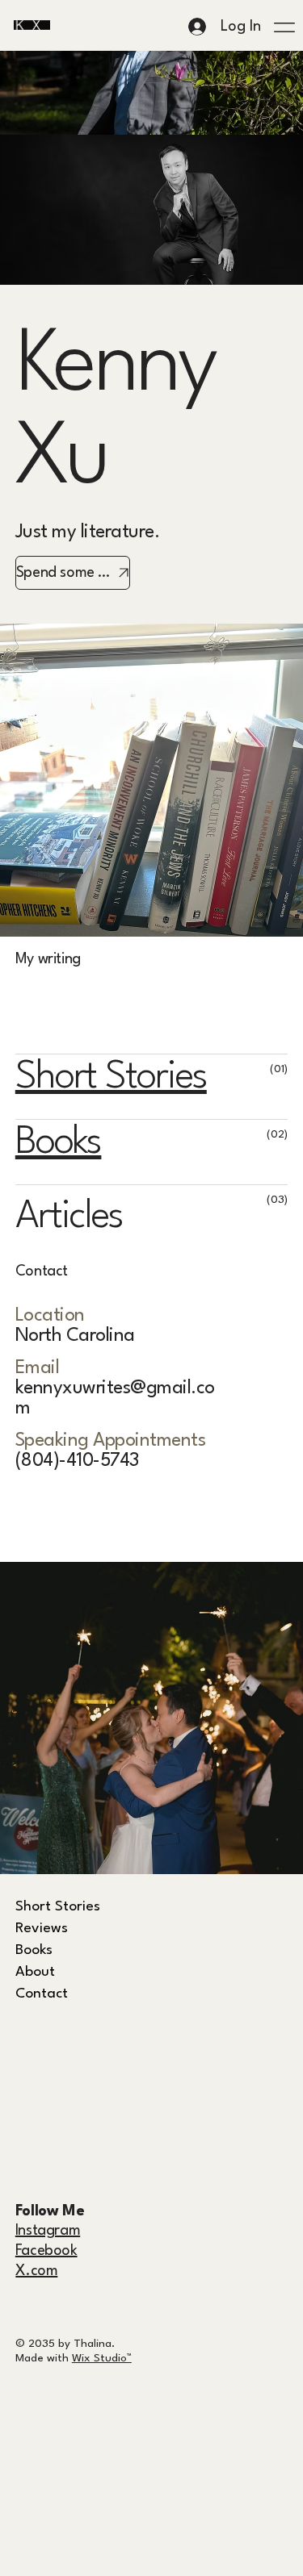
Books (59, 1143)
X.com (36, 2271)
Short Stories (111, 1077)
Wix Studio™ (102, 2358)
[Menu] (285, 27)
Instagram (48, 2231)
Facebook (46, 2251)
